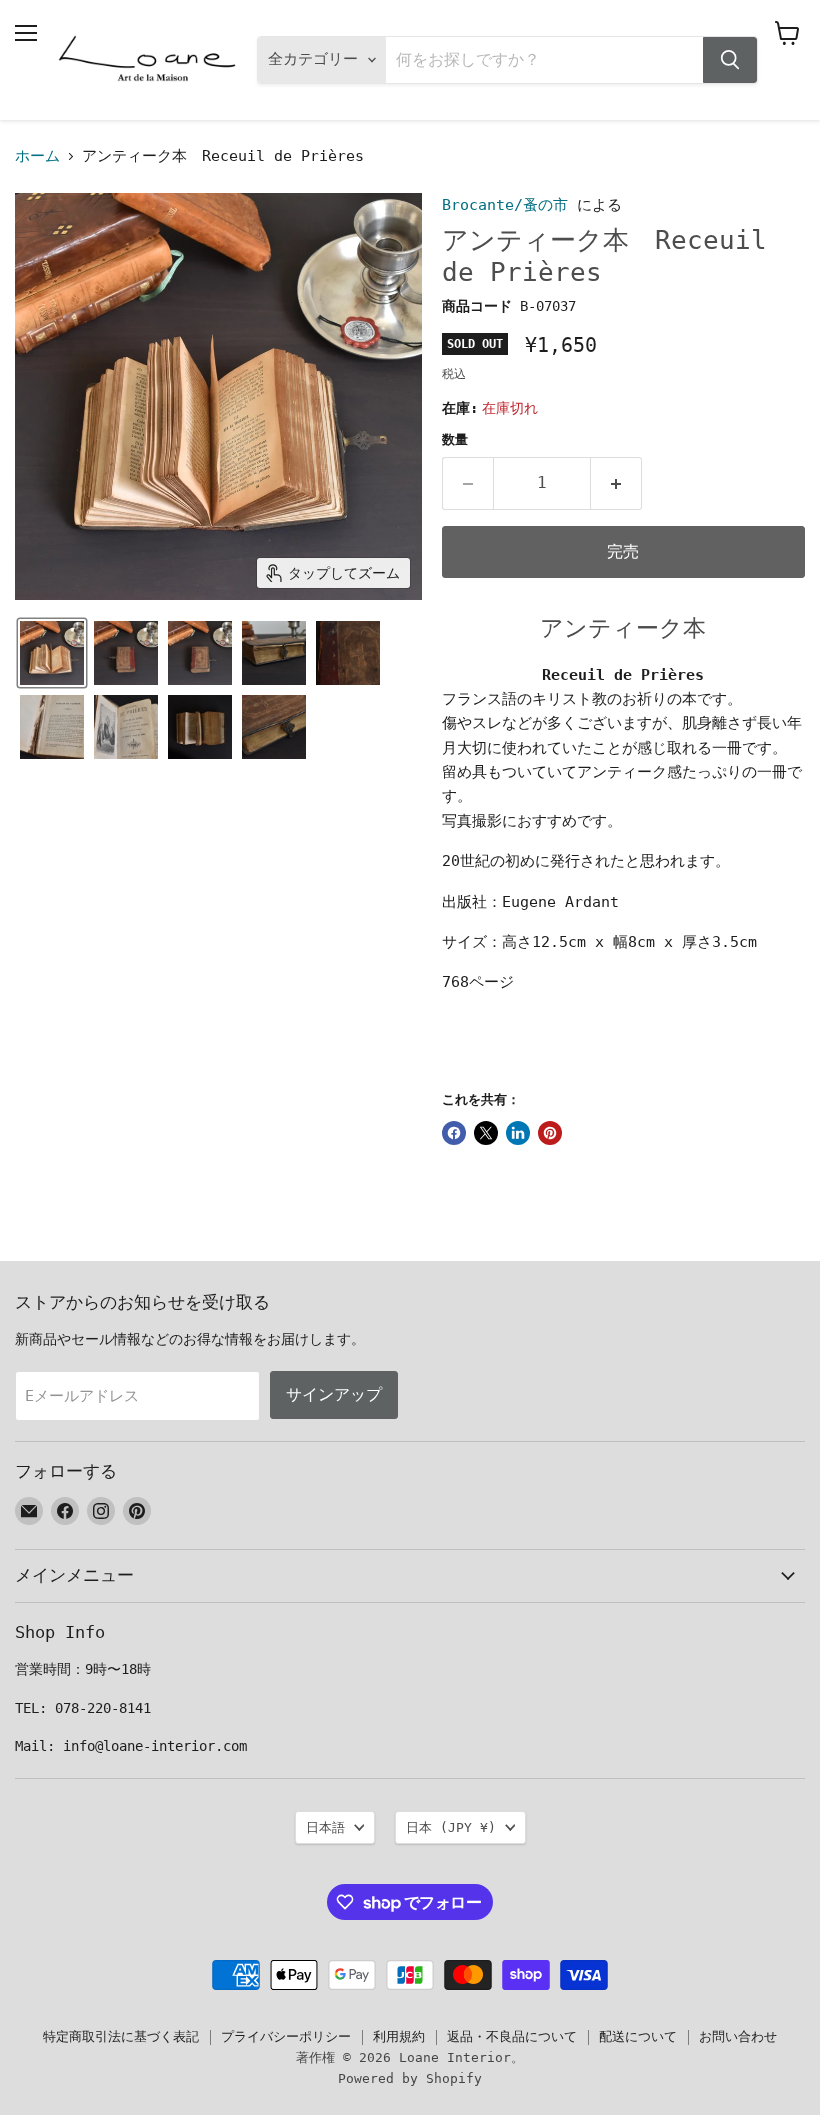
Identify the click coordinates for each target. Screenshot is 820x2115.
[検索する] (730, 60)
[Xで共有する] (486, 1133)
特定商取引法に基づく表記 (121, 2036)
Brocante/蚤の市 (505, 205)
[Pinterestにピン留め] (550, 1133)
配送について (638, 2036)
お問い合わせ (738, 2036)
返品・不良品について (512, 2036)
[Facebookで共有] (454, 1133)
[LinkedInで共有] (518, 1133)
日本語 (325, 1827)
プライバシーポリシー (286, 2036)
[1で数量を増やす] (616, 483)
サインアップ (334, 1394)
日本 (451, 1827)
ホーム (37, 156)
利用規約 (399, 2036)
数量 (455, 439)
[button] (52, 653)
